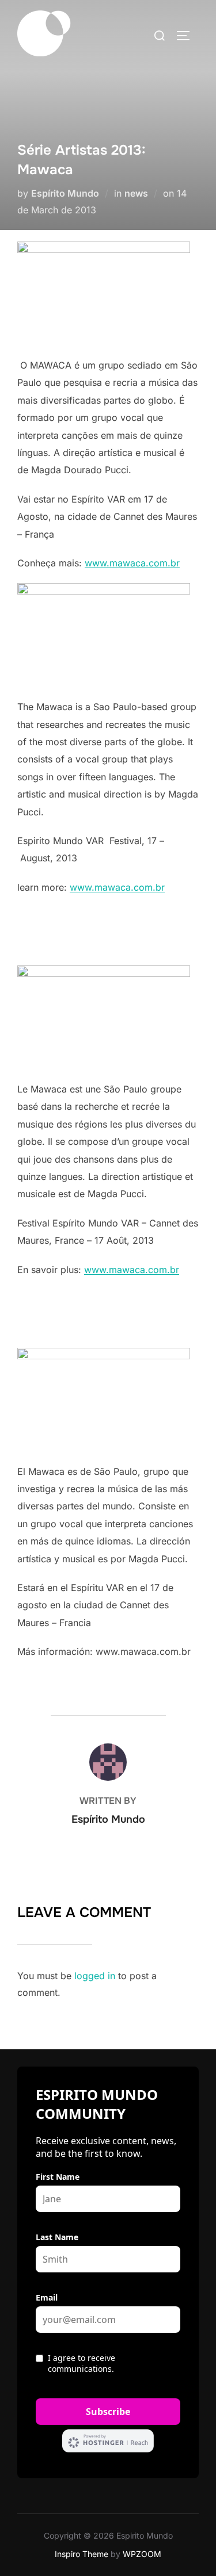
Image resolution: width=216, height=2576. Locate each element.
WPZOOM (142, 2554)
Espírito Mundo (65, 193)
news (136, 193)
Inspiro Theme (82, 2554)
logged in (95, 1976)
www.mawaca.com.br (132, 563)
